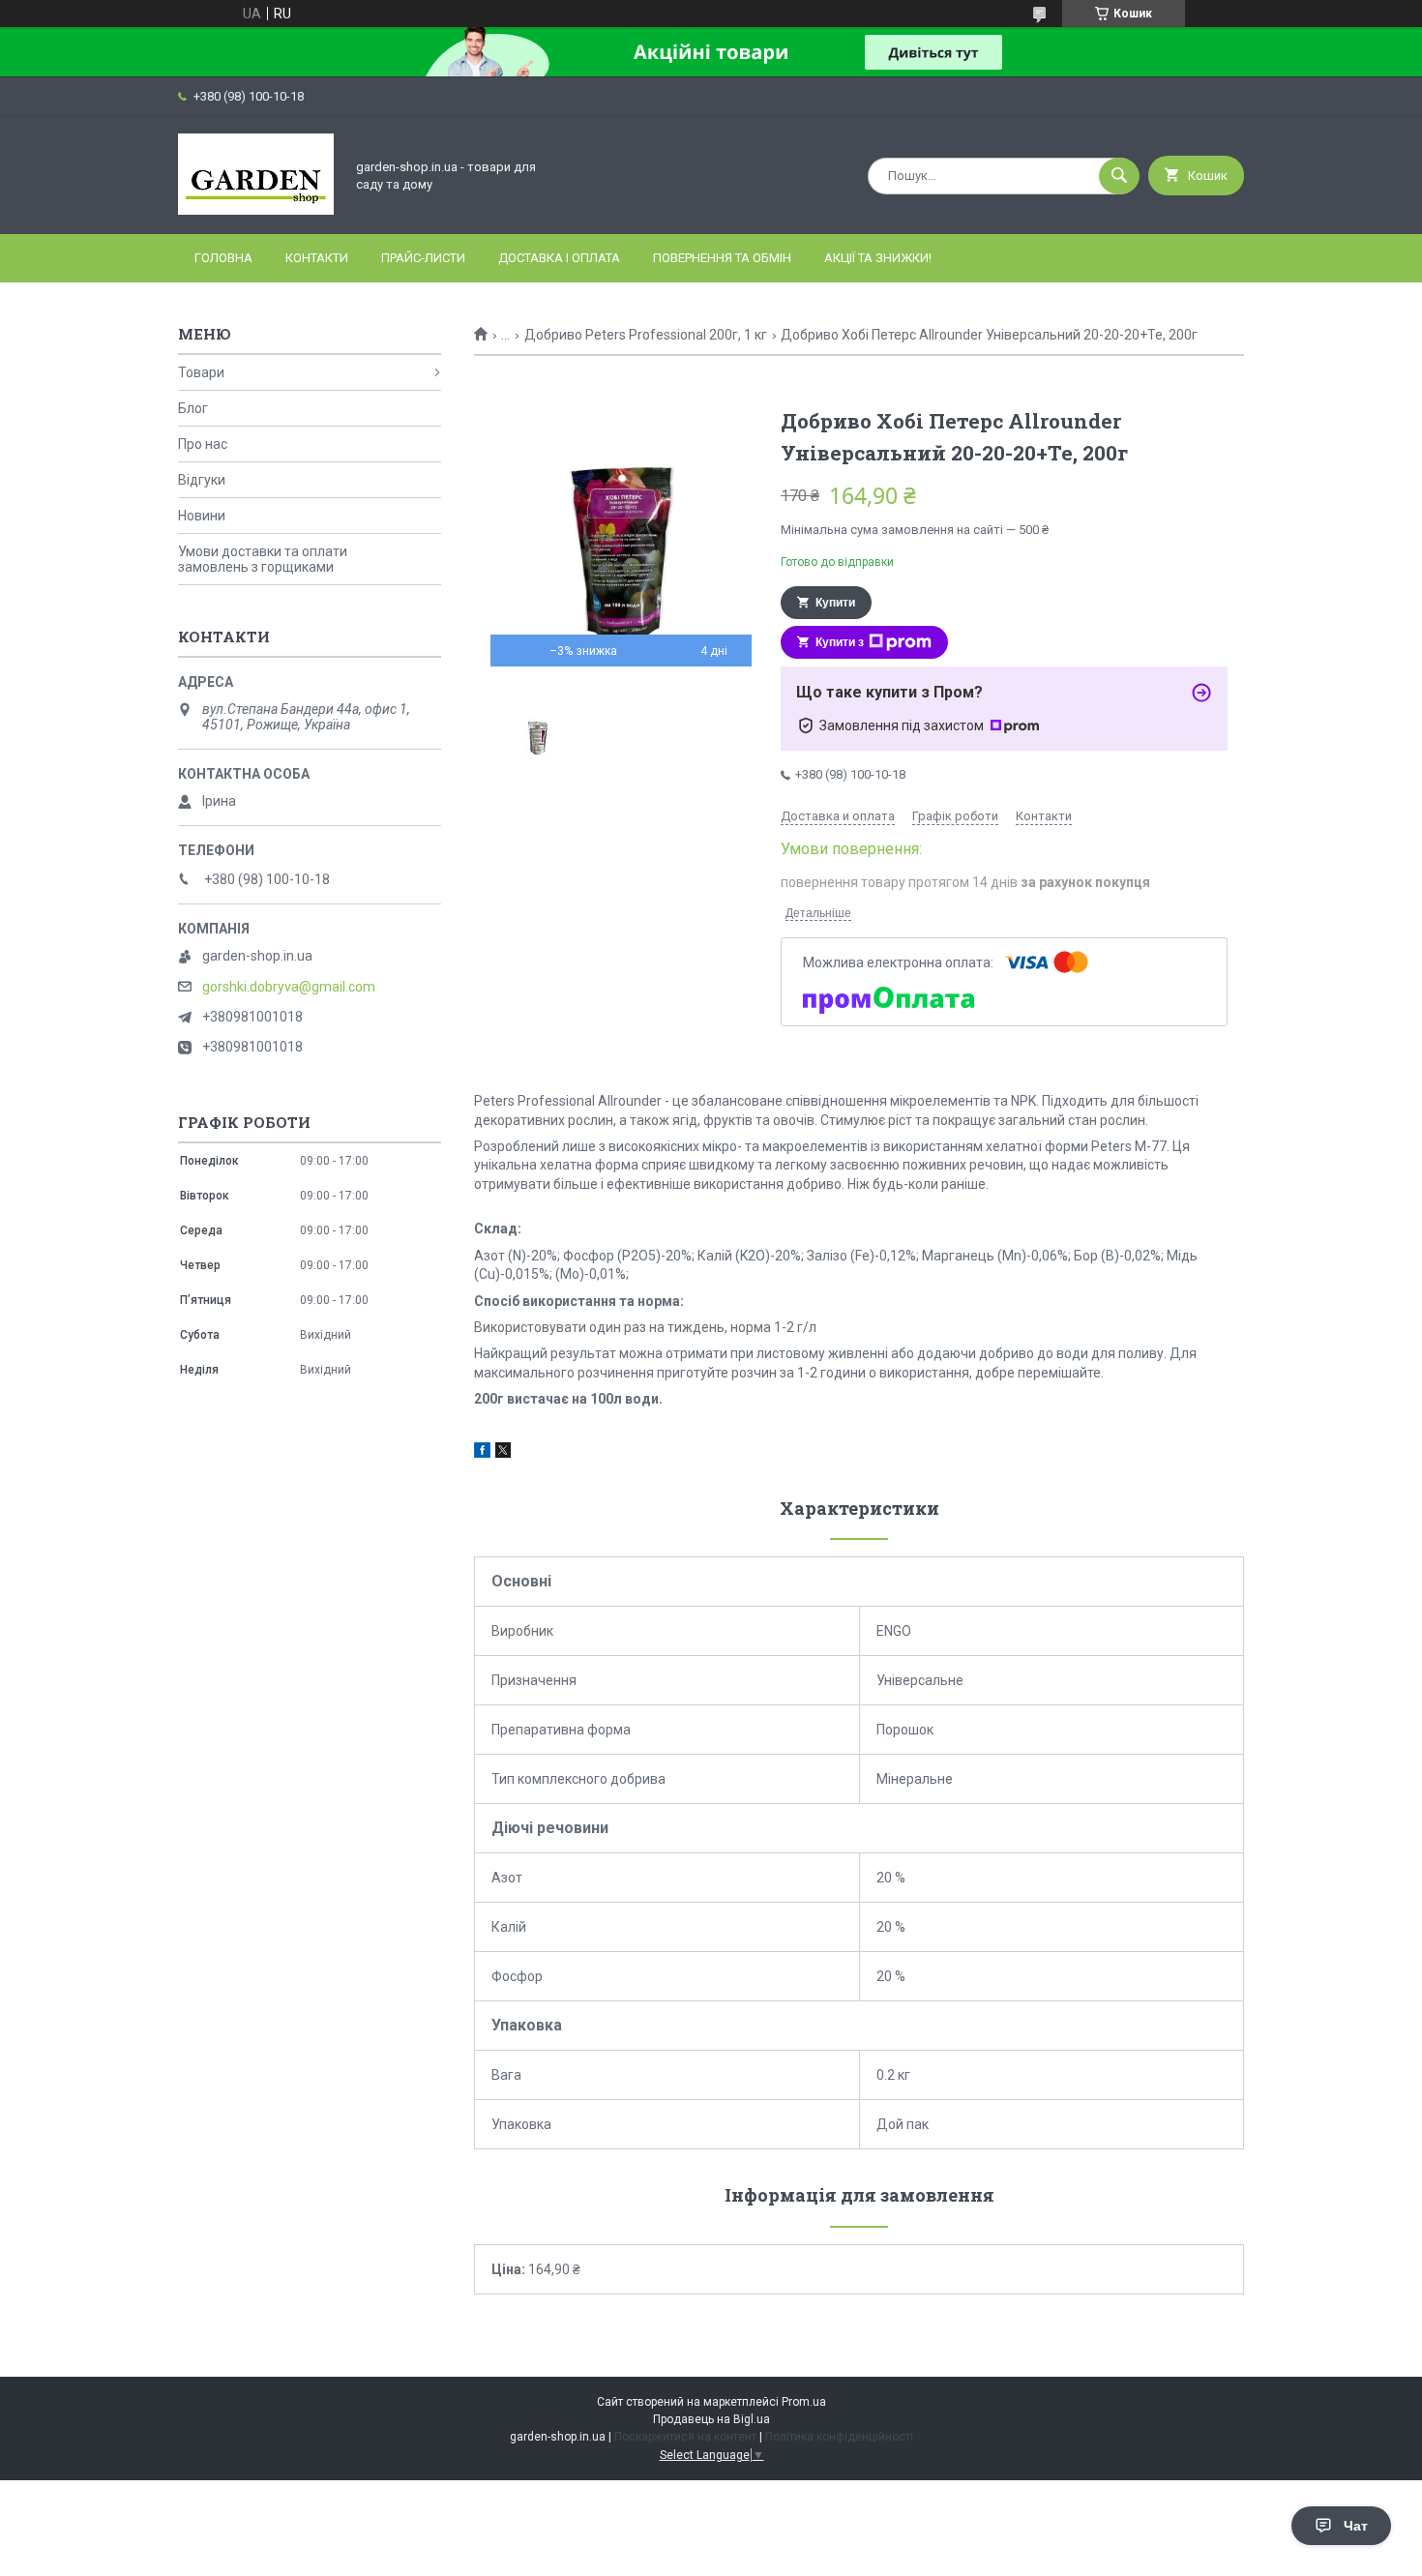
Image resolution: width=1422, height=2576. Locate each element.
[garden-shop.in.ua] (256, 210)
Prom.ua (804, 2402)
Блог (193, 408)
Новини (202, 516)
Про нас (203, 444)
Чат (1356, 2526)
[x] (503, 1453)
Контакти (317, 258)
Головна (223, 258)
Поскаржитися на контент (685, 2437)
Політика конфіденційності (839, 2437)
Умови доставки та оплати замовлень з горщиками (263, 559)
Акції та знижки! (878, 258)
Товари (201, 372)
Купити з (840, 642)
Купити (835, 603)
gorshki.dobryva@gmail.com (289, 987)
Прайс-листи (423, 258)
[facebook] (482, 1453)
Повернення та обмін (722, 258)
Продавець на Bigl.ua (711, 2419)
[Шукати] (1119, 176)
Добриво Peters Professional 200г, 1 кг (646, 335)
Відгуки (202, 480)
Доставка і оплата (559, 258)
